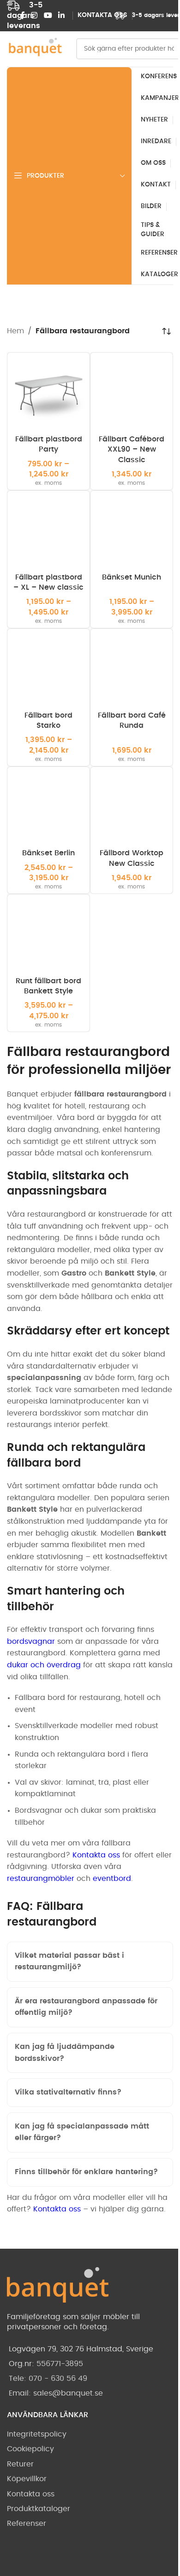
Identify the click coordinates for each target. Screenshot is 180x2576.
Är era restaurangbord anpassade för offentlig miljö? (86, 2057)
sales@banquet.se (68, 2455)
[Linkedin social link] (61, 15)
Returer (20, 2526)
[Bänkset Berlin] (48, 808)
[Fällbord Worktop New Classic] (132, 808)
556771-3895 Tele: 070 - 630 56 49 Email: (48, 2440)
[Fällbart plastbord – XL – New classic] (48, 532)
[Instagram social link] (34, 15)
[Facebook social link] (23, 15)
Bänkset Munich (132, 577)
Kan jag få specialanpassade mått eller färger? (82, 2182)
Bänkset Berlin (48, 853)
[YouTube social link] (48, 15)
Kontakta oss (96, 1855)
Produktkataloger (39, 2570)
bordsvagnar (31, 1642)
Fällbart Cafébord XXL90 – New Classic (132, 450)
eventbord (112, 1879)
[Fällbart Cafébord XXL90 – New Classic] (132, 394)
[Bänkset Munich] (132, 532)
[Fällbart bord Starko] (48, 670)
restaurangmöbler (41, 1879)
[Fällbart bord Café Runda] (132, 670)
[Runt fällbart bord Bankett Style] (48, 935)
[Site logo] (35, 49)
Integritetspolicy (37, 2496)
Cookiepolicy (30, 2511)
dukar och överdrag (44, 1665)
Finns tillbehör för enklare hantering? (86, 2222)
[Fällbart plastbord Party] (48, 394)
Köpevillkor (27, 2541)
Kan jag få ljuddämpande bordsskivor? (65, 2103)
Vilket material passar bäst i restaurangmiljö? (69, 2012)
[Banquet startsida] (58, 2349)
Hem (15, 331)
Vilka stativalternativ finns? (68, 2142)
